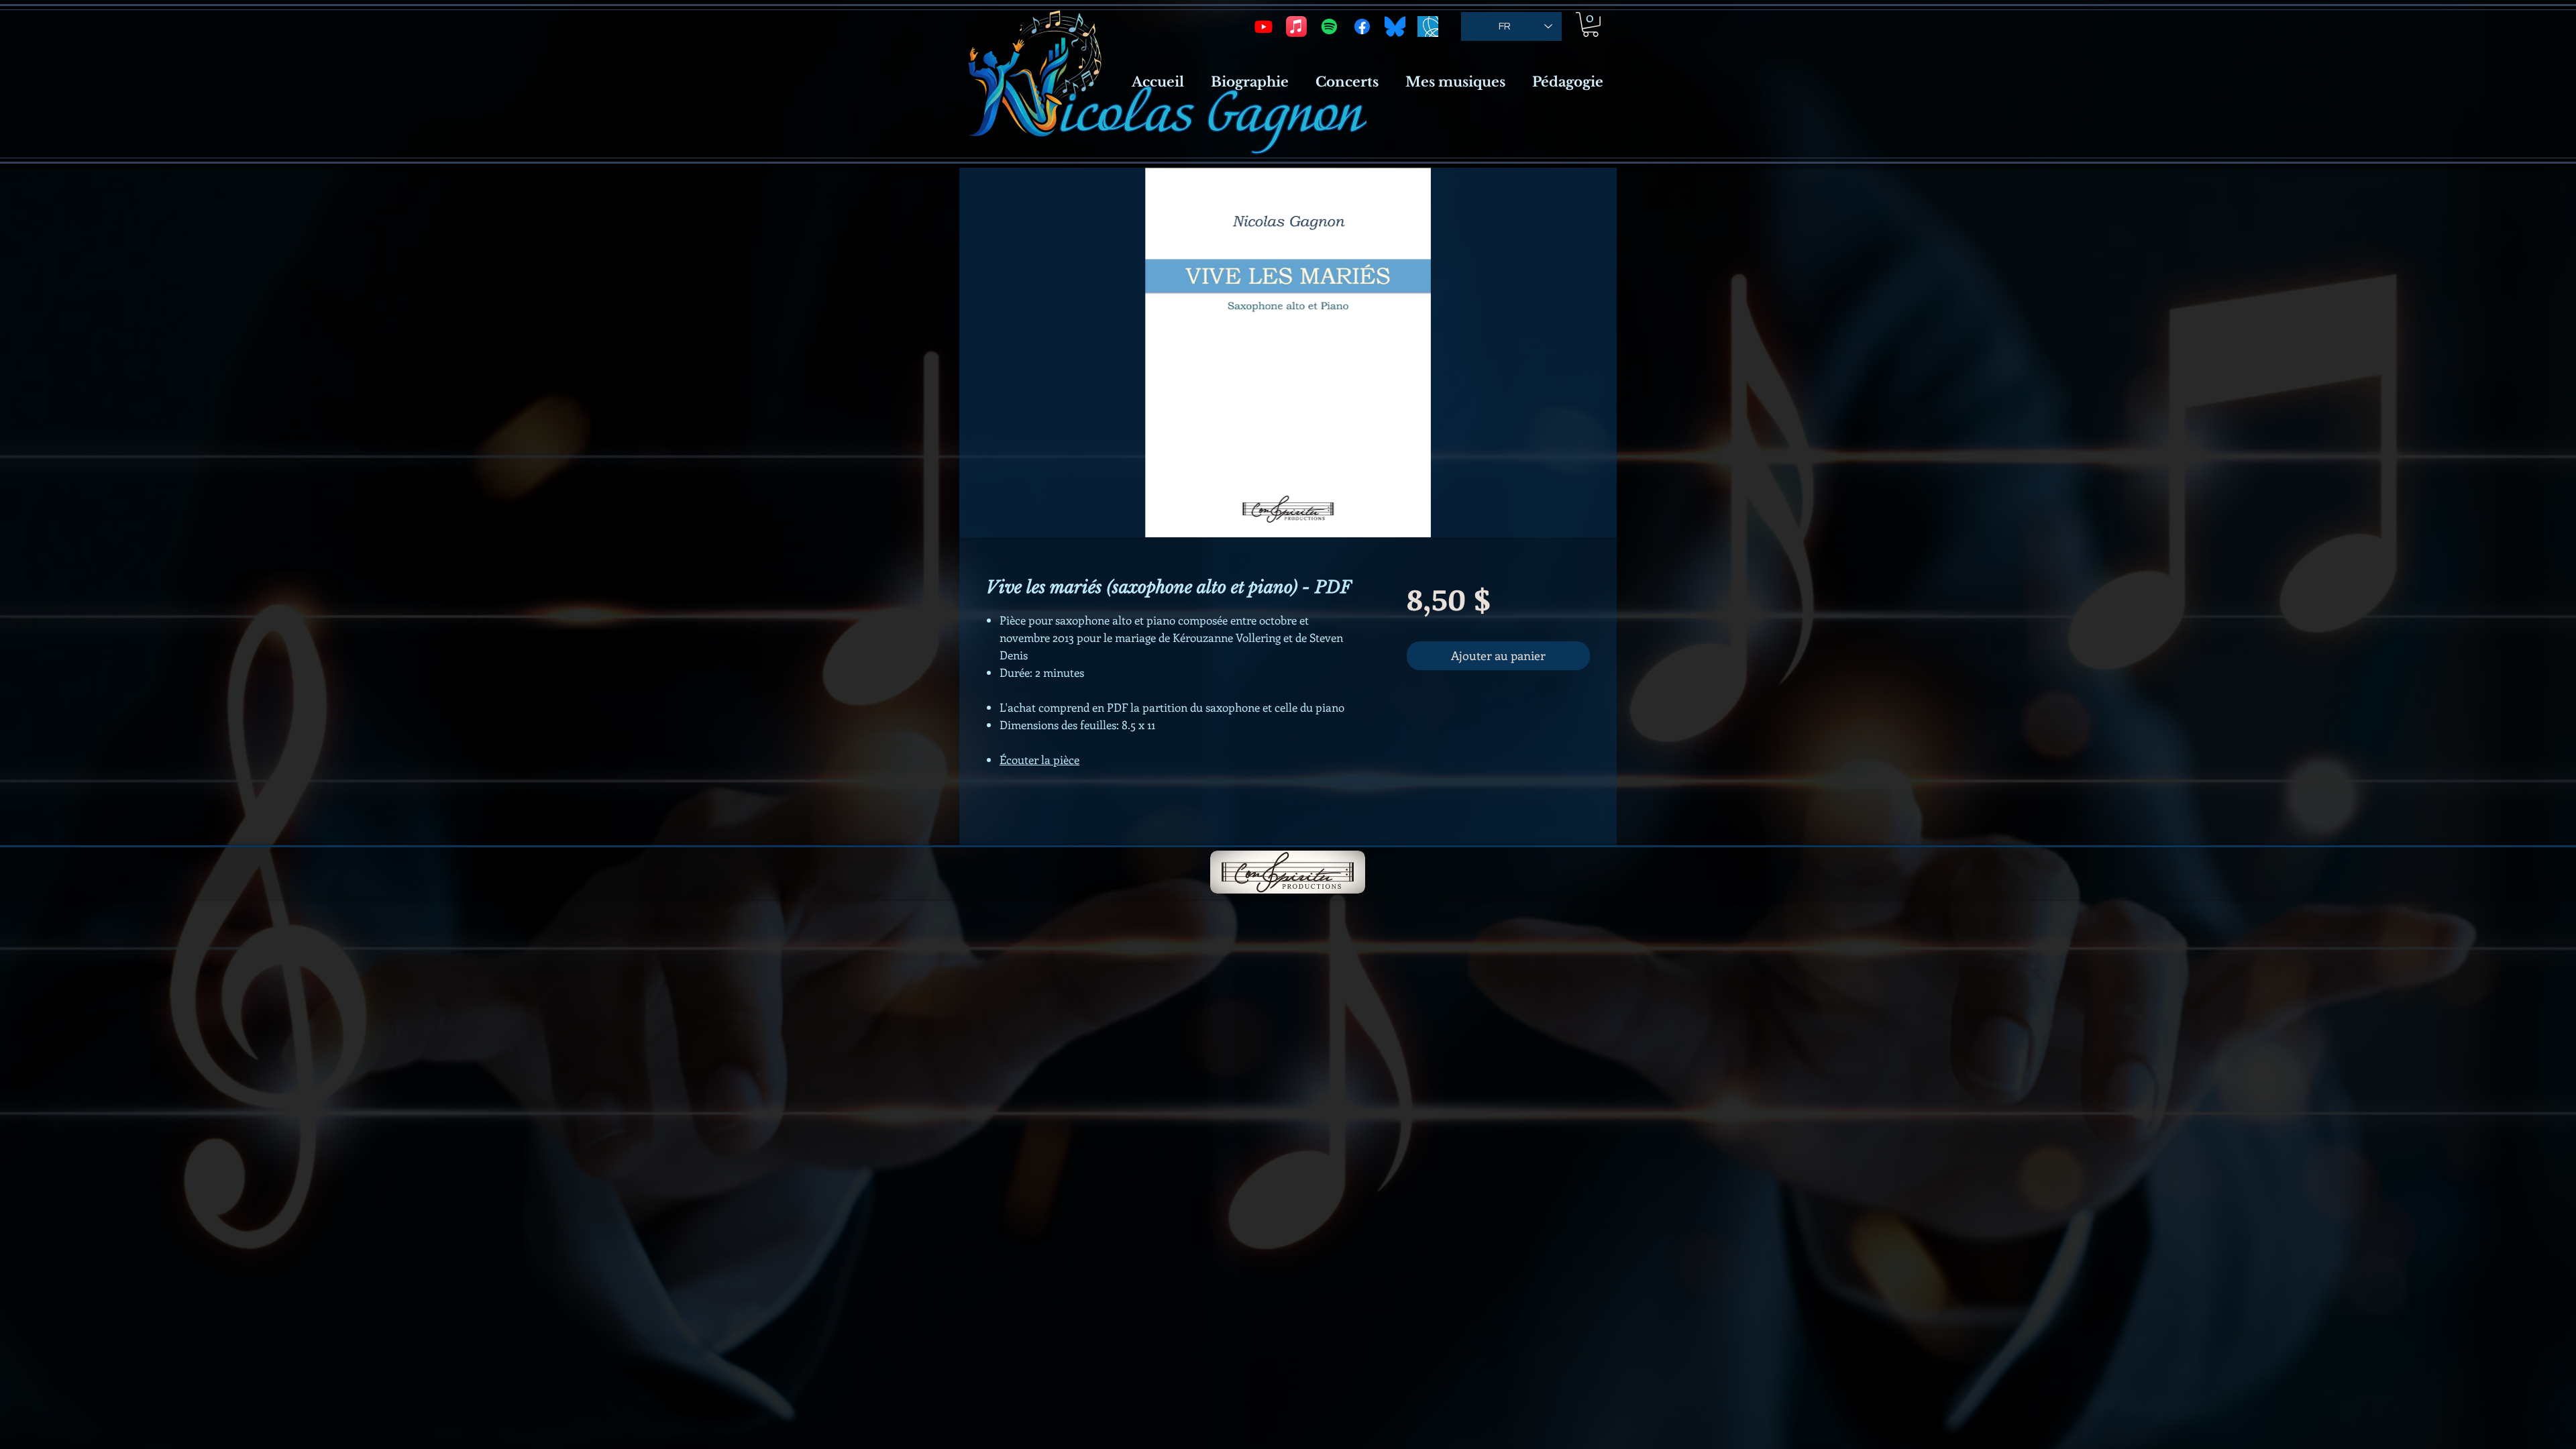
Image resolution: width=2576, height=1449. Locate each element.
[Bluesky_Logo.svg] (1395, 26)
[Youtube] (1264, 26)
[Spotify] (1329, 26)
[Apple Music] (1296, 26)
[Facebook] (1362, 26)
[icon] (1428, 26)
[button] (1591, 24)
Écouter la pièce (1039, 759)
